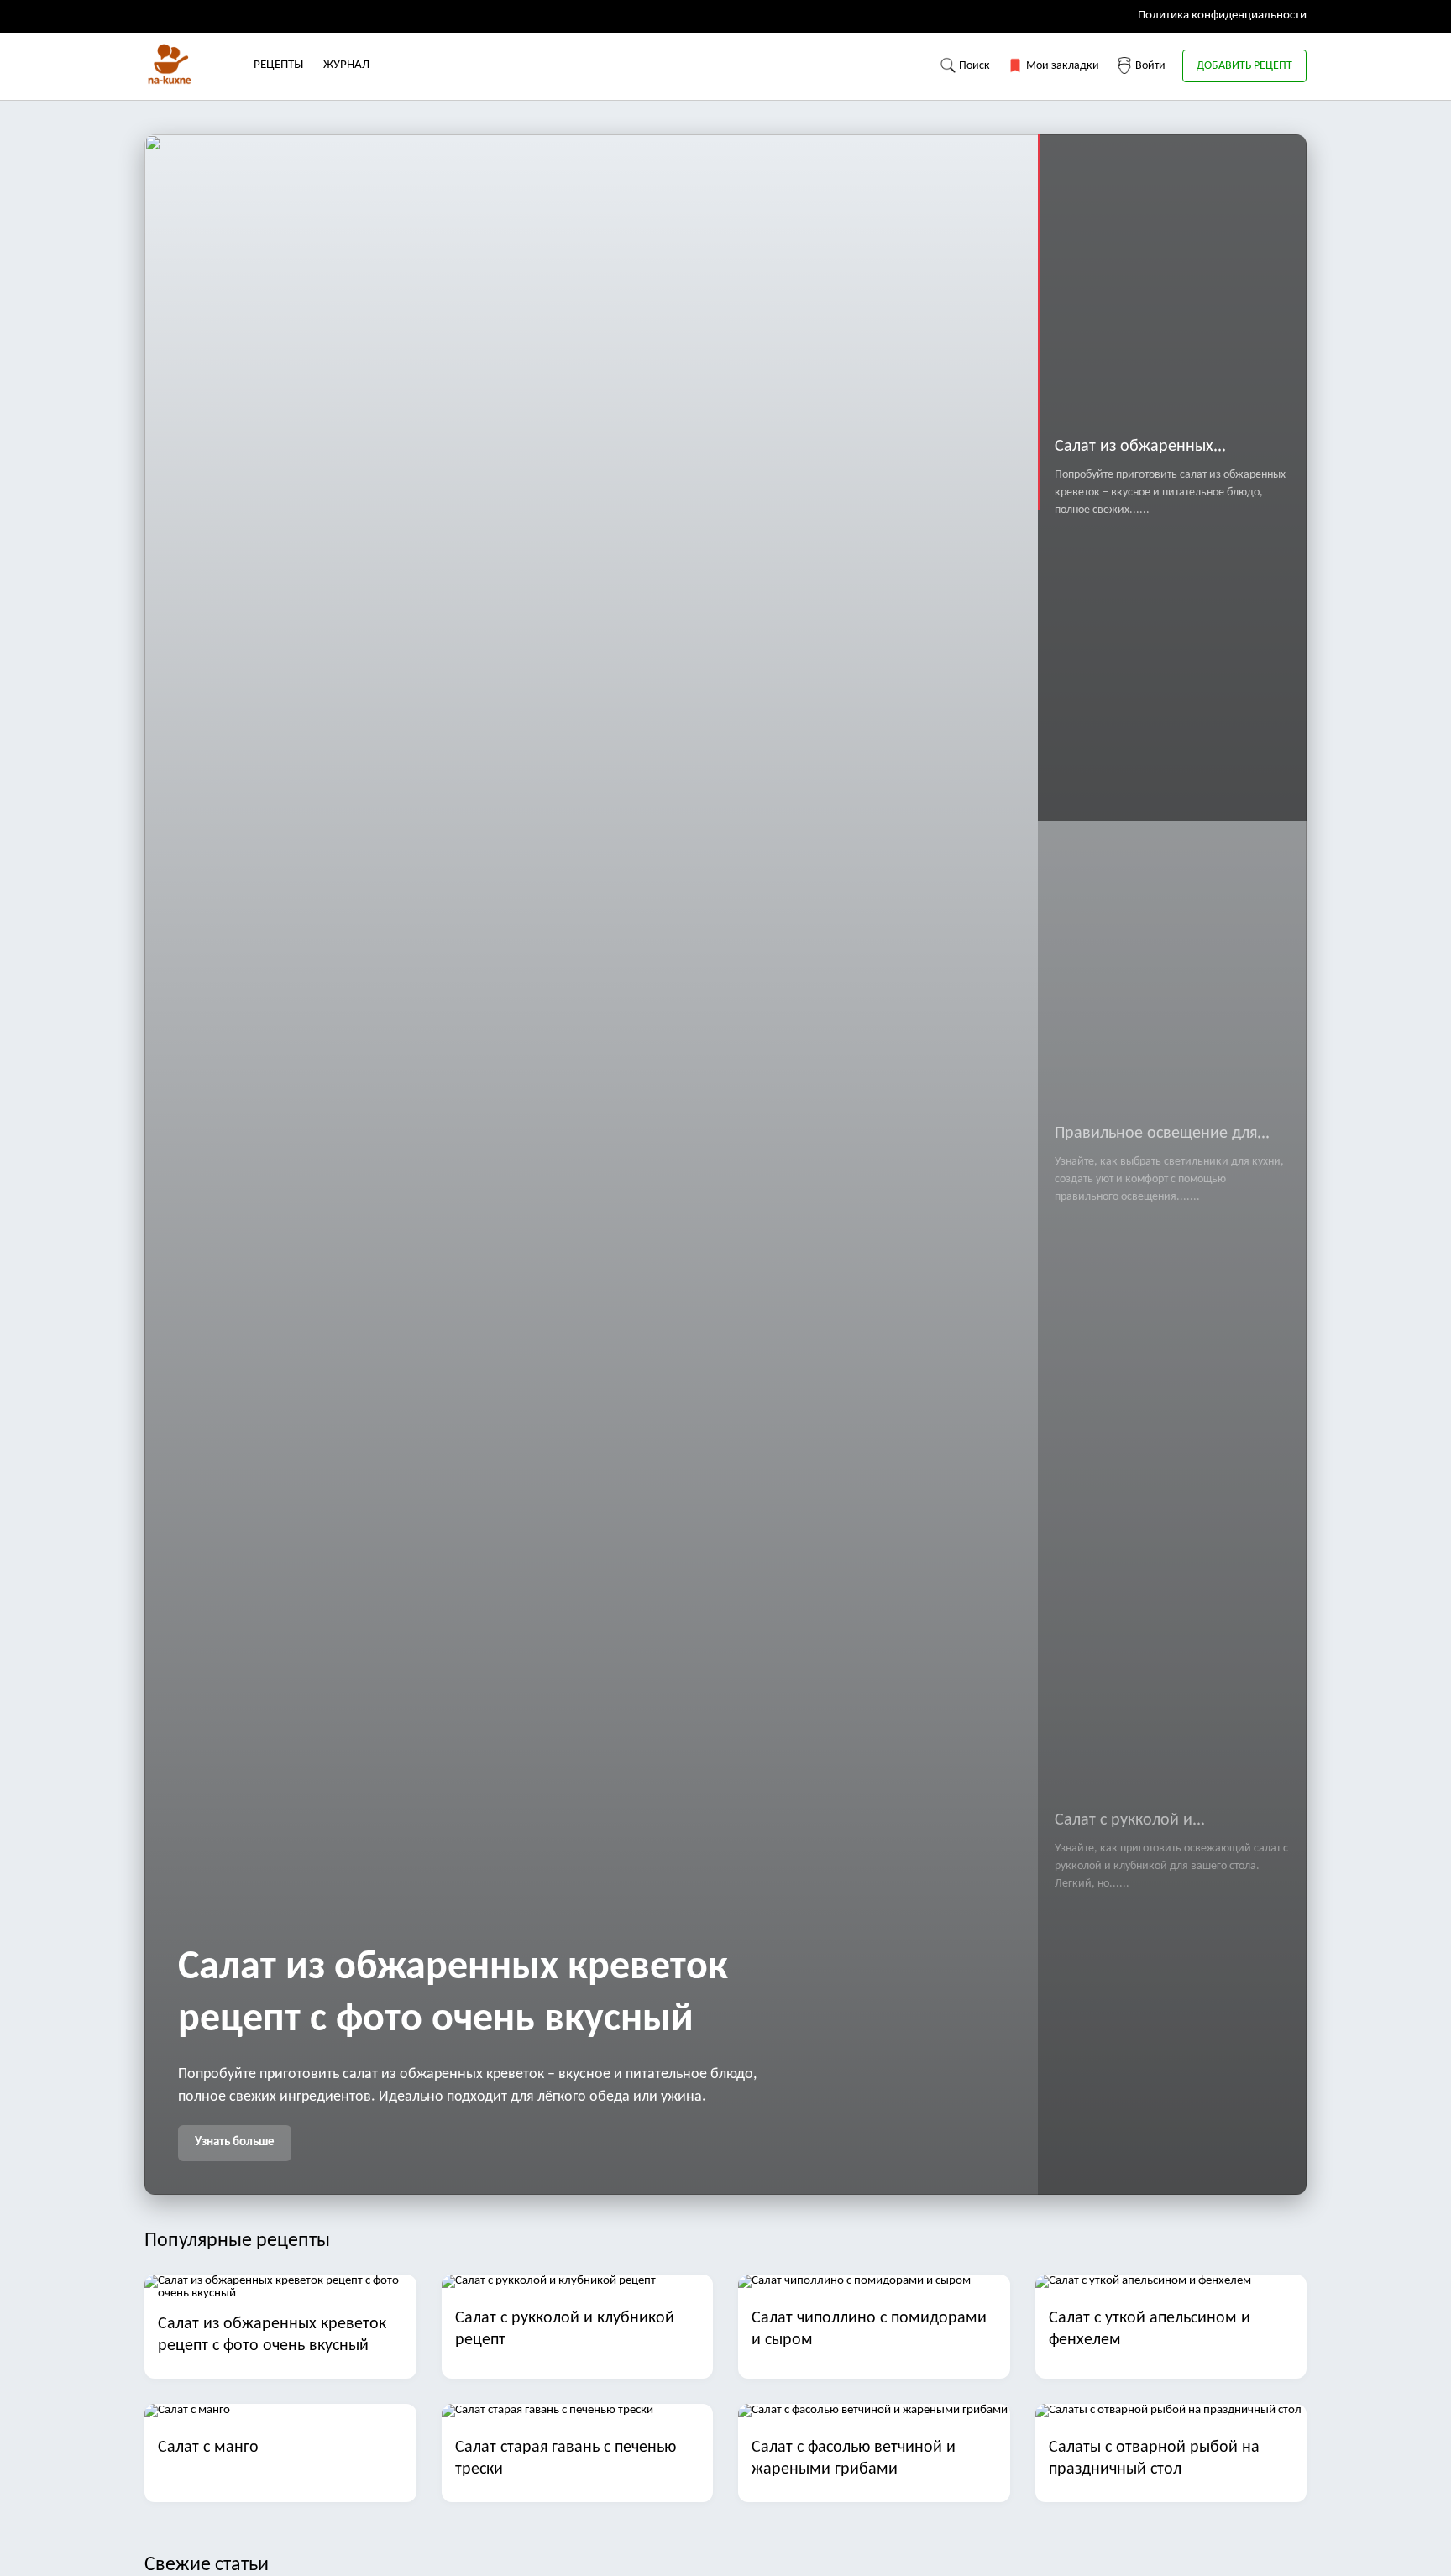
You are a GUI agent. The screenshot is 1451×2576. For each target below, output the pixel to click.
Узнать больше (235, 2142)
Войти (1149, 66)
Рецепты (278, 65)
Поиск (973, 66)
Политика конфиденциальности (1222, 16)
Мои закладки (1061, 66)
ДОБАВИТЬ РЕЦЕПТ (1244, 66)
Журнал (346, 65)
